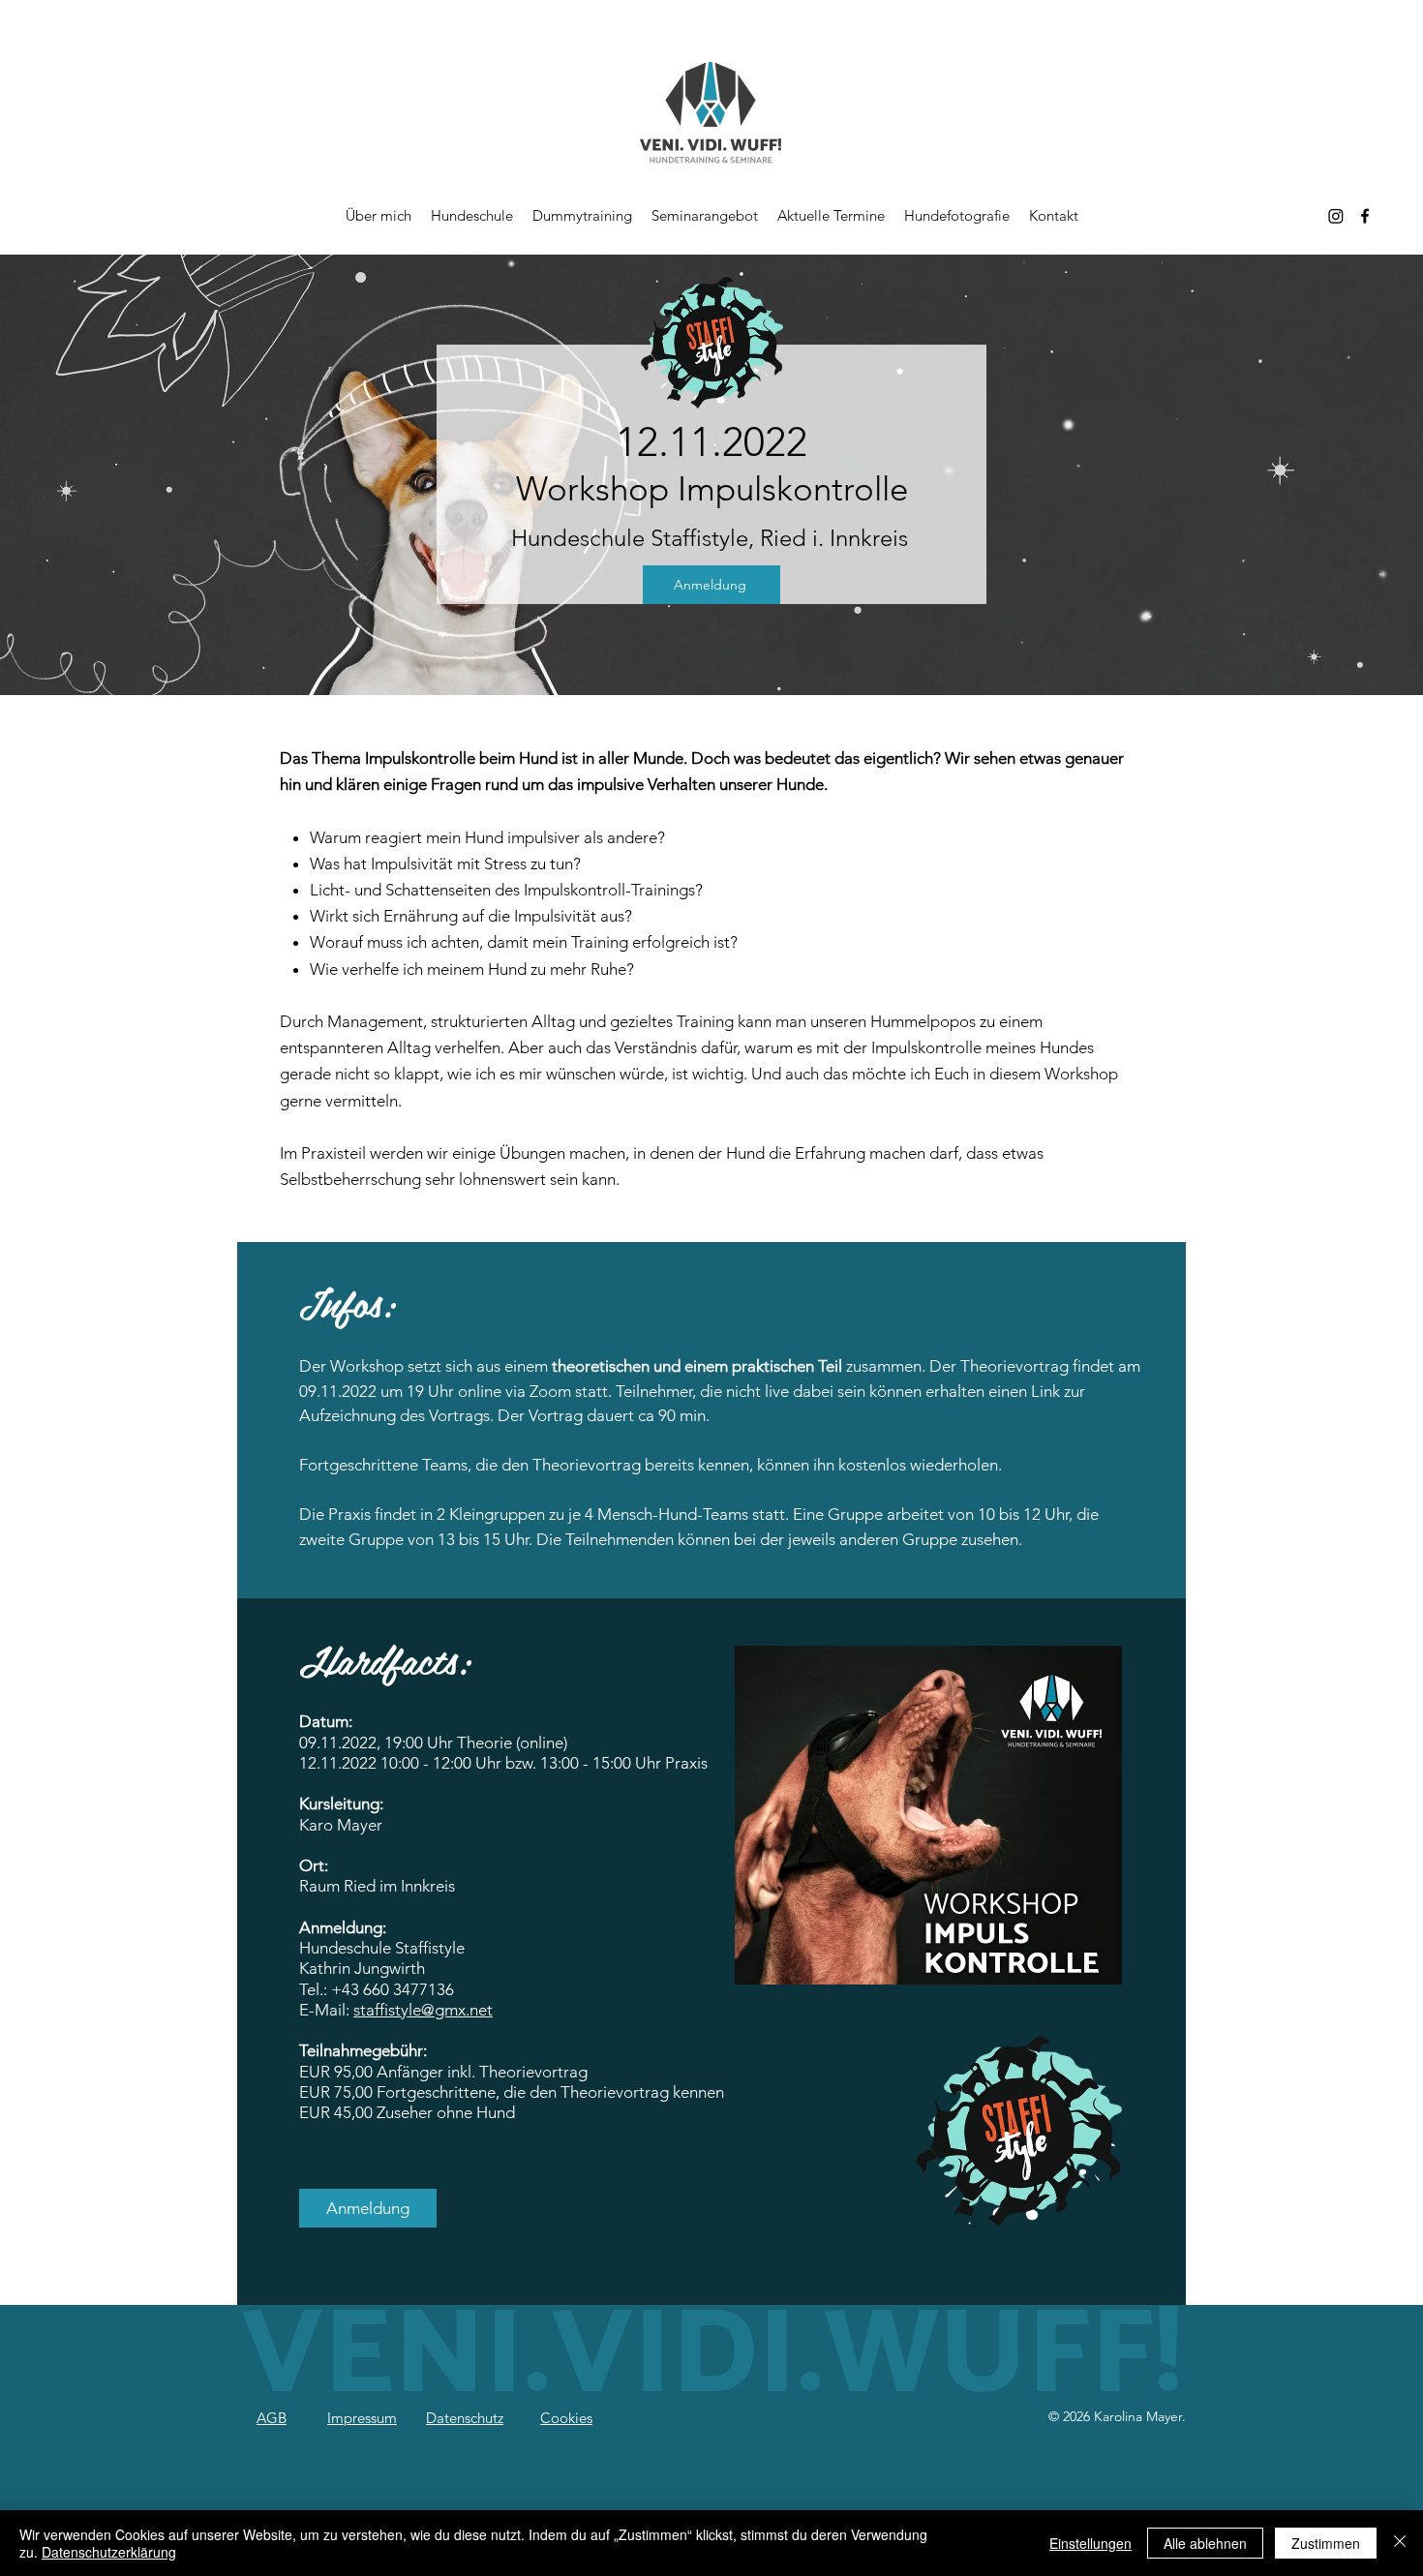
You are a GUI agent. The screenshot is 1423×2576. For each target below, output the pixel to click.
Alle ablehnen (1205, 2543)
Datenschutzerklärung (109, 2552)
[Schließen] (1400, 2543)
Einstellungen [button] (1090, 2543)
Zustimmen (1326, 2543)
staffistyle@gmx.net (423, 2010)
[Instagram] (1336, 216)
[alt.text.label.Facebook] (1365, 216)
